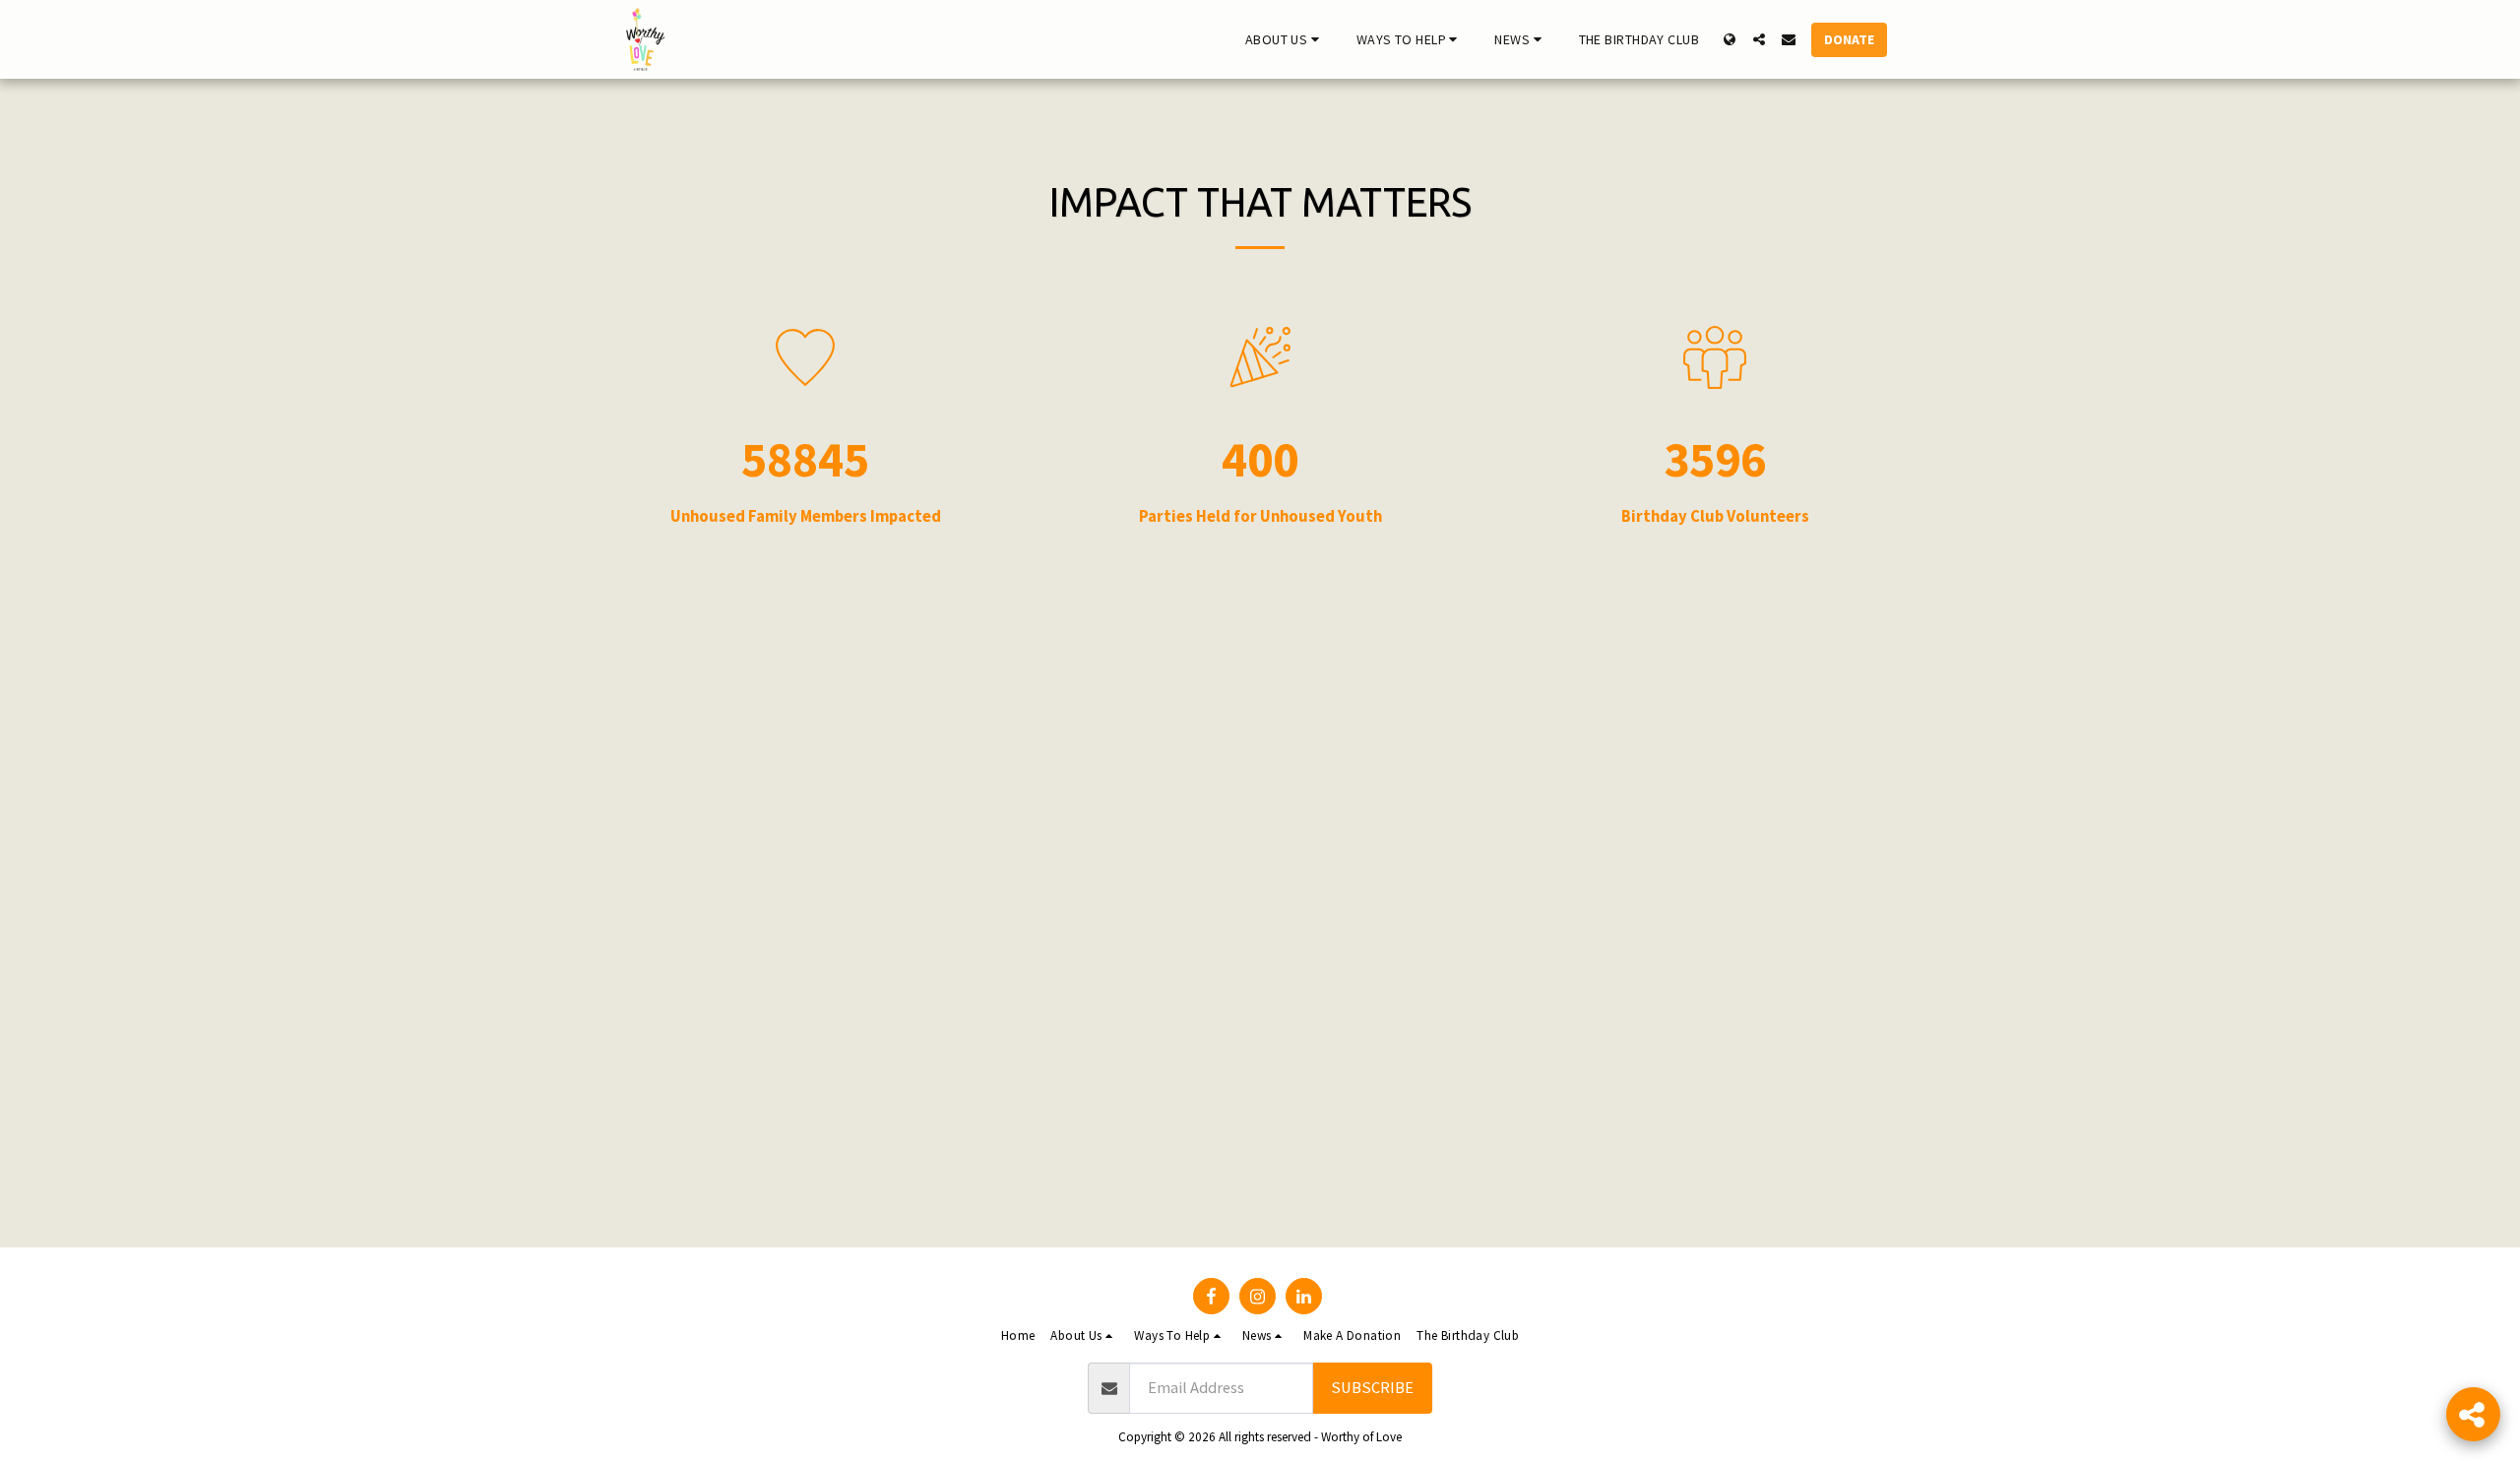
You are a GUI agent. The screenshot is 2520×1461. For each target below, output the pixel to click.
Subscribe (1372, 1388)
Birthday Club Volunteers (1715, 517)
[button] (1285, 39)
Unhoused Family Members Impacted (806, 517)
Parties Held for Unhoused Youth (1260, 517)
